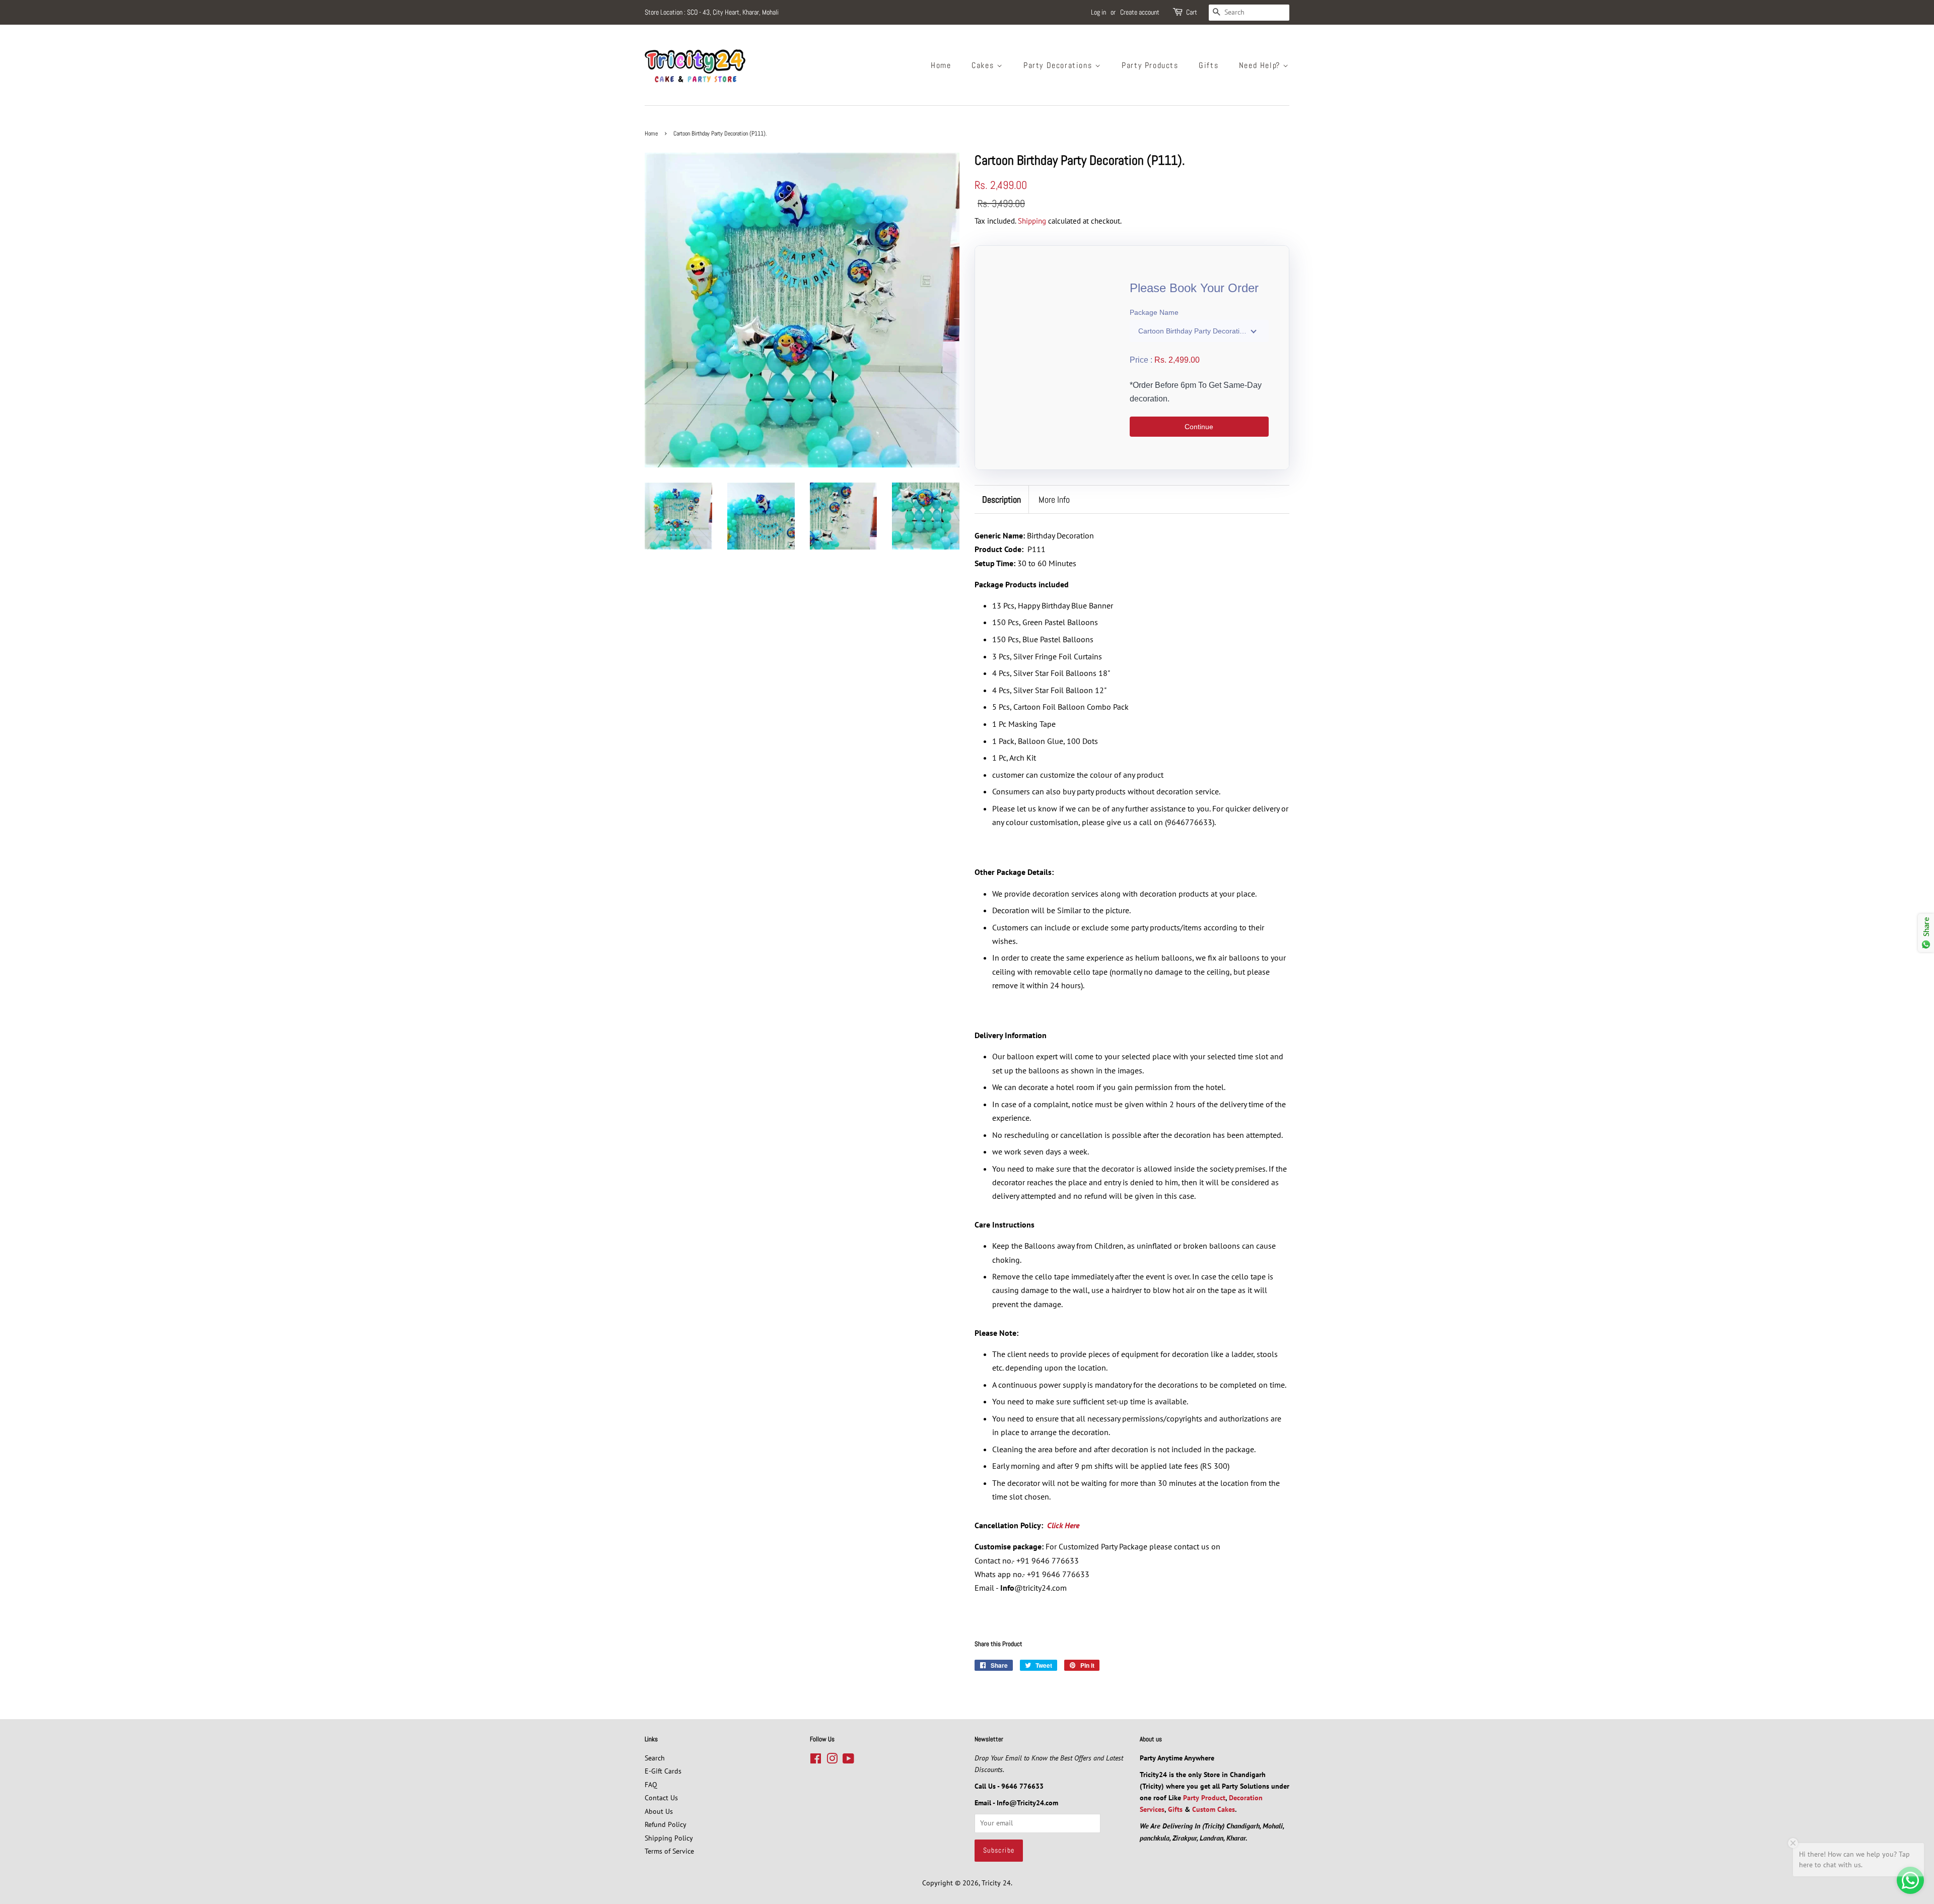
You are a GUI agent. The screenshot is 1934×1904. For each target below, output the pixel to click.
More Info (1054, 499)
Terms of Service (669, 1851)
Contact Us (661, 1798)
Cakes (984, 65)
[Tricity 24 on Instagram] (832, 1760)
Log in (1098, 12)
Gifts (1208, 65)
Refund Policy (666, 1824)
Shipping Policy (669, 1838)
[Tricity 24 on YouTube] (848, 1760)
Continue (1199, 427)
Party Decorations (1059, 65)
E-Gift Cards (663, 1771)
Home (941, 65)
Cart (1192, 12)
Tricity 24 (996, 1883)
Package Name (1154, 312)
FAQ (651, 1785)
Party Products (1150, 65)
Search (655, 1758)
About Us (659, 1811)
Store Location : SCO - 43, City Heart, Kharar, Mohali (712, 12)
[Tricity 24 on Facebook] (816, 1760)
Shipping (1032, 221)
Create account (1140, 12)
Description (1001, 499)
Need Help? (1261, 65)
